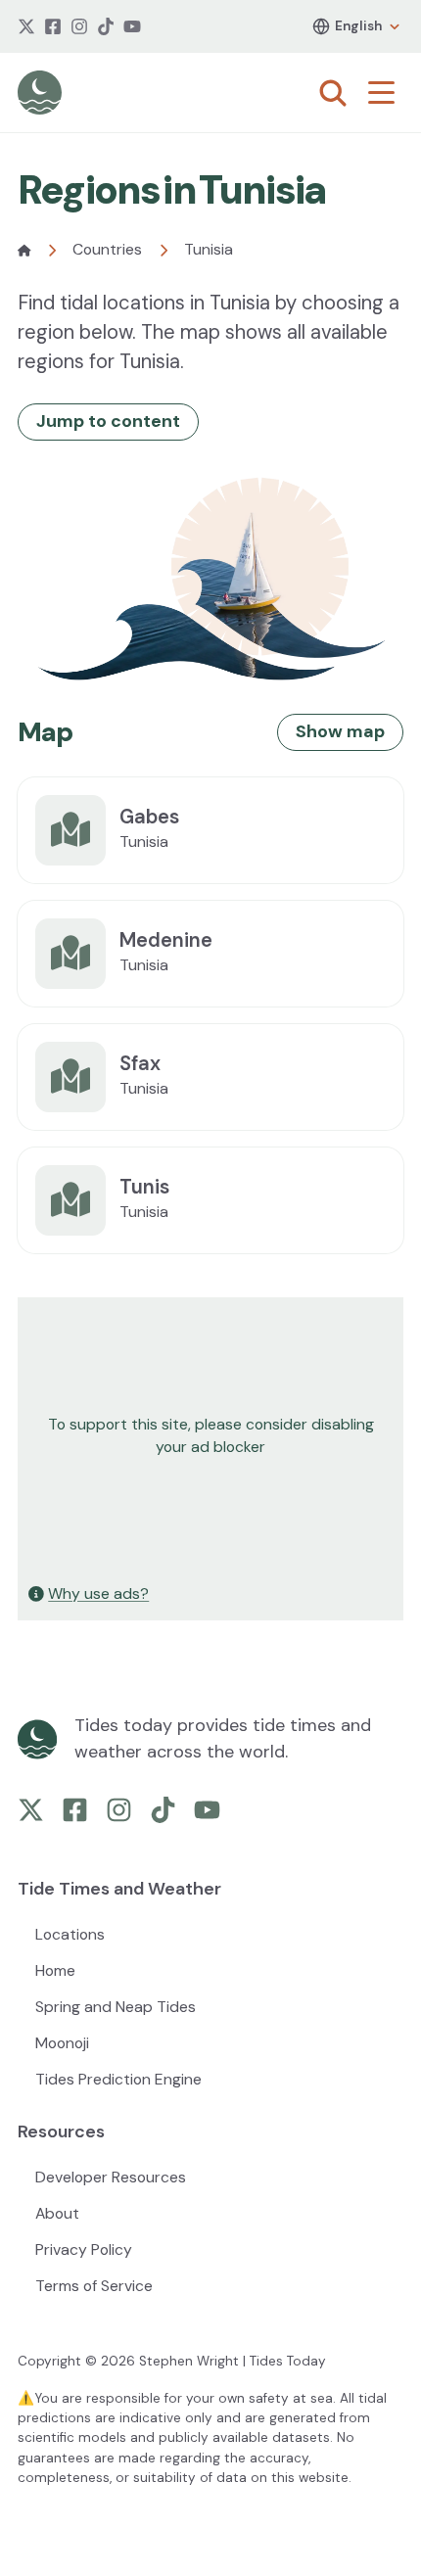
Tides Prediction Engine (118, 2079)
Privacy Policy (84, 2249)
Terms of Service (94, 2286)
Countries (107, 249)
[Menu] (386, 93)
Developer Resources (111, 2177)
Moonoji (62, 2043)
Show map (340, 731)
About (57, 2213)
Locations (70, 1934)
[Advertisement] (210, 1436)
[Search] (333, 93)
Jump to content (108, 421)
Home (55, 1970)
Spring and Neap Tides (116, 2007)
